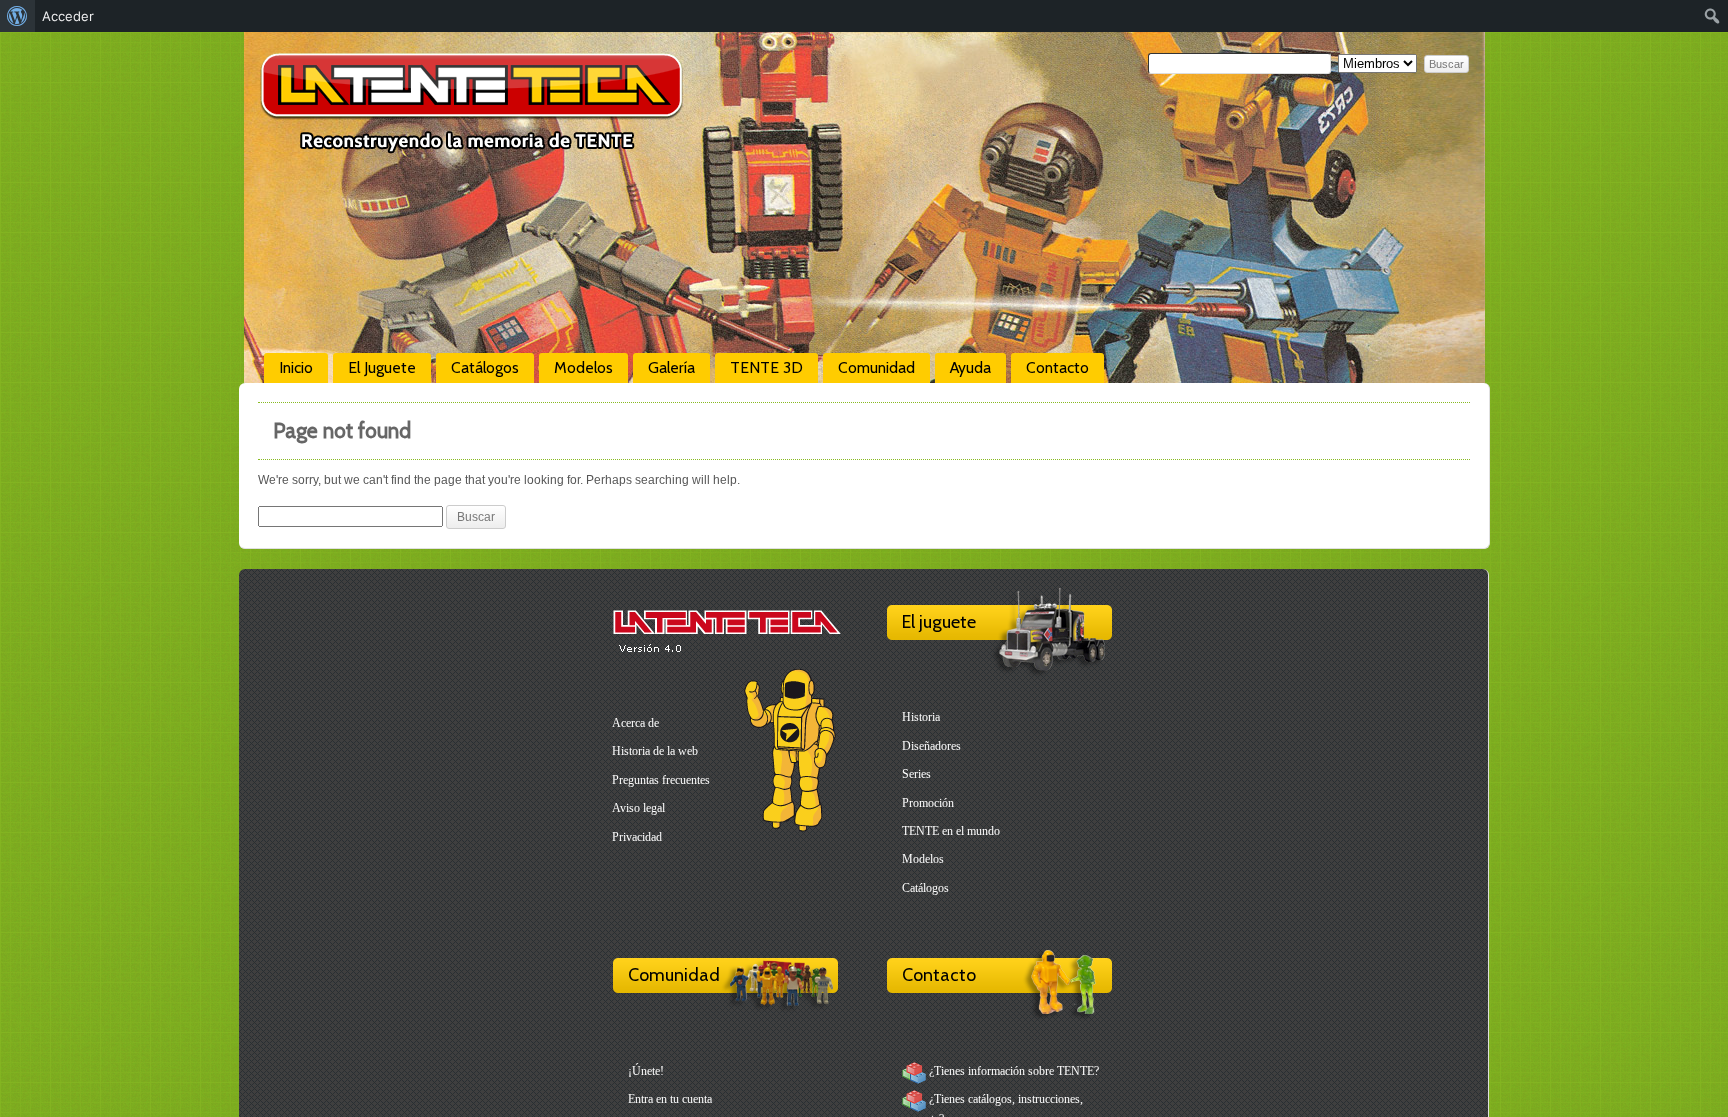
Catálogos (485, 367)
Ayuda (970, 367)
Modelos (583, 367)
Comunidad (876, 367)
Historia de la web (655, 751)
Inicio (296, 367)
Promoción (928, 803)
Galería (671, 367)
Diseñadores (931, 746)
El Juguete (382, 367)
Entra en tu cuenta (670, 1099)
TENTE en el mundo (951, 831)
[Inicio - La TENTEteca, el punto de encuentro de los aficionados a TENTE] (471, 145)
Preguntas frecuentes (661, 780)
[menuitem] (17, 16)
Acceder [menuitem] (68, 16)
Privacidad (637, 837)
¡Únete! (646, 1071)
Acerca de (635, 723)
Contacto (1057, 367)
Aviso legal (638, 808)
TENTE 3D (766, 367)
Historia (921, 717)
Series (916, 774)
